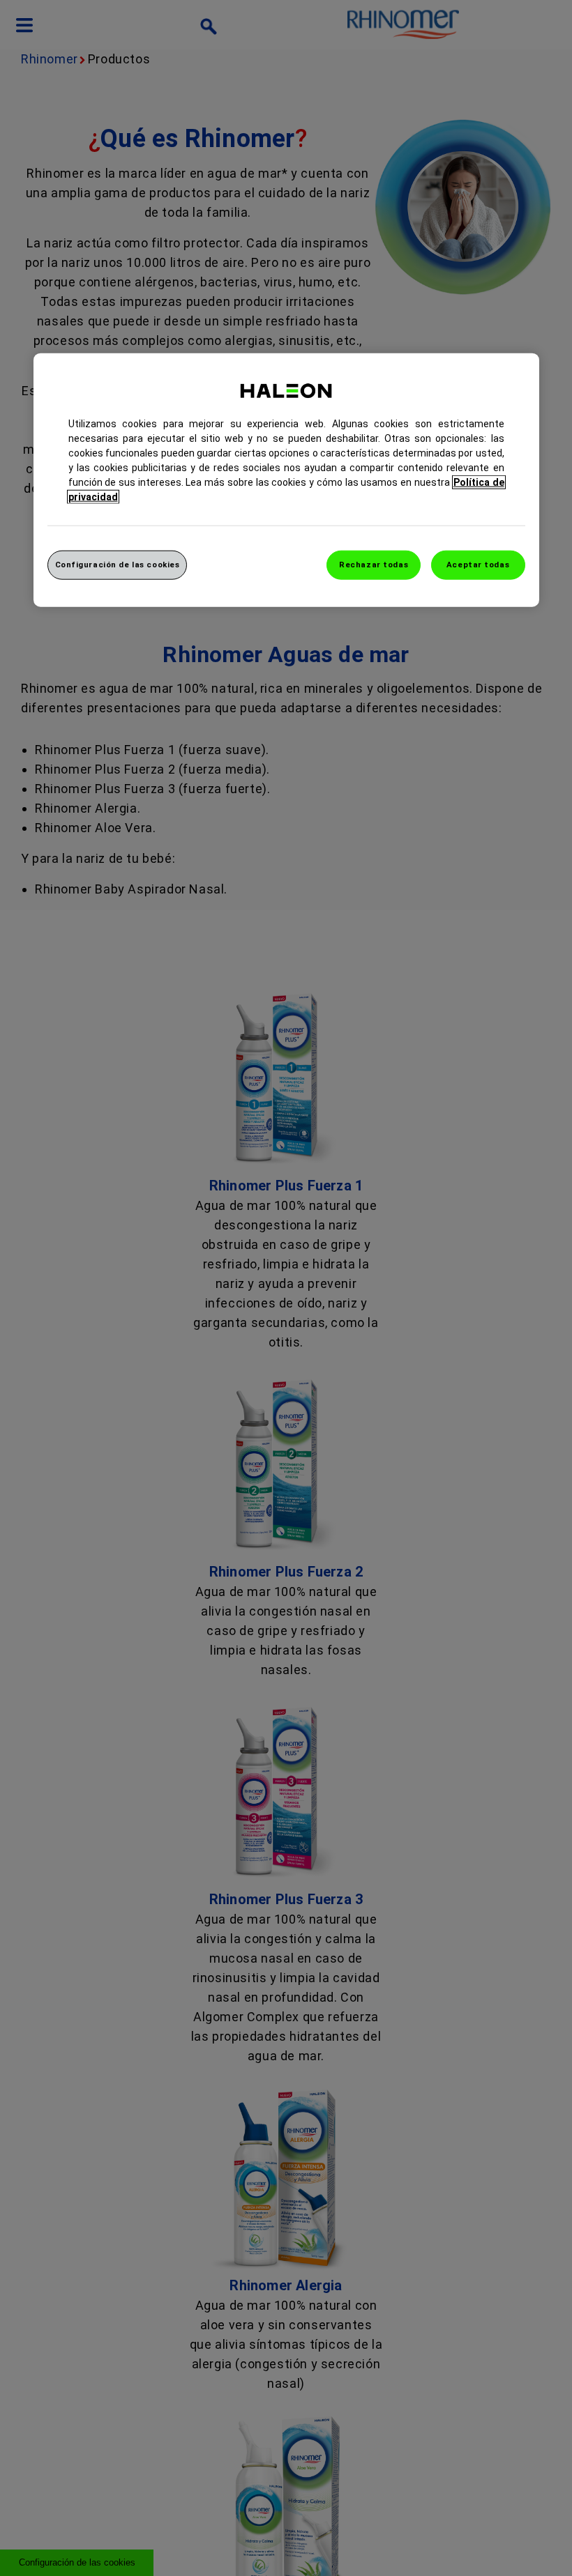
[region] (286, 480)
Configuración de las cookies (118, 565)
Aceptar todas (478, 565)
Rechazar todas (374, 565)
